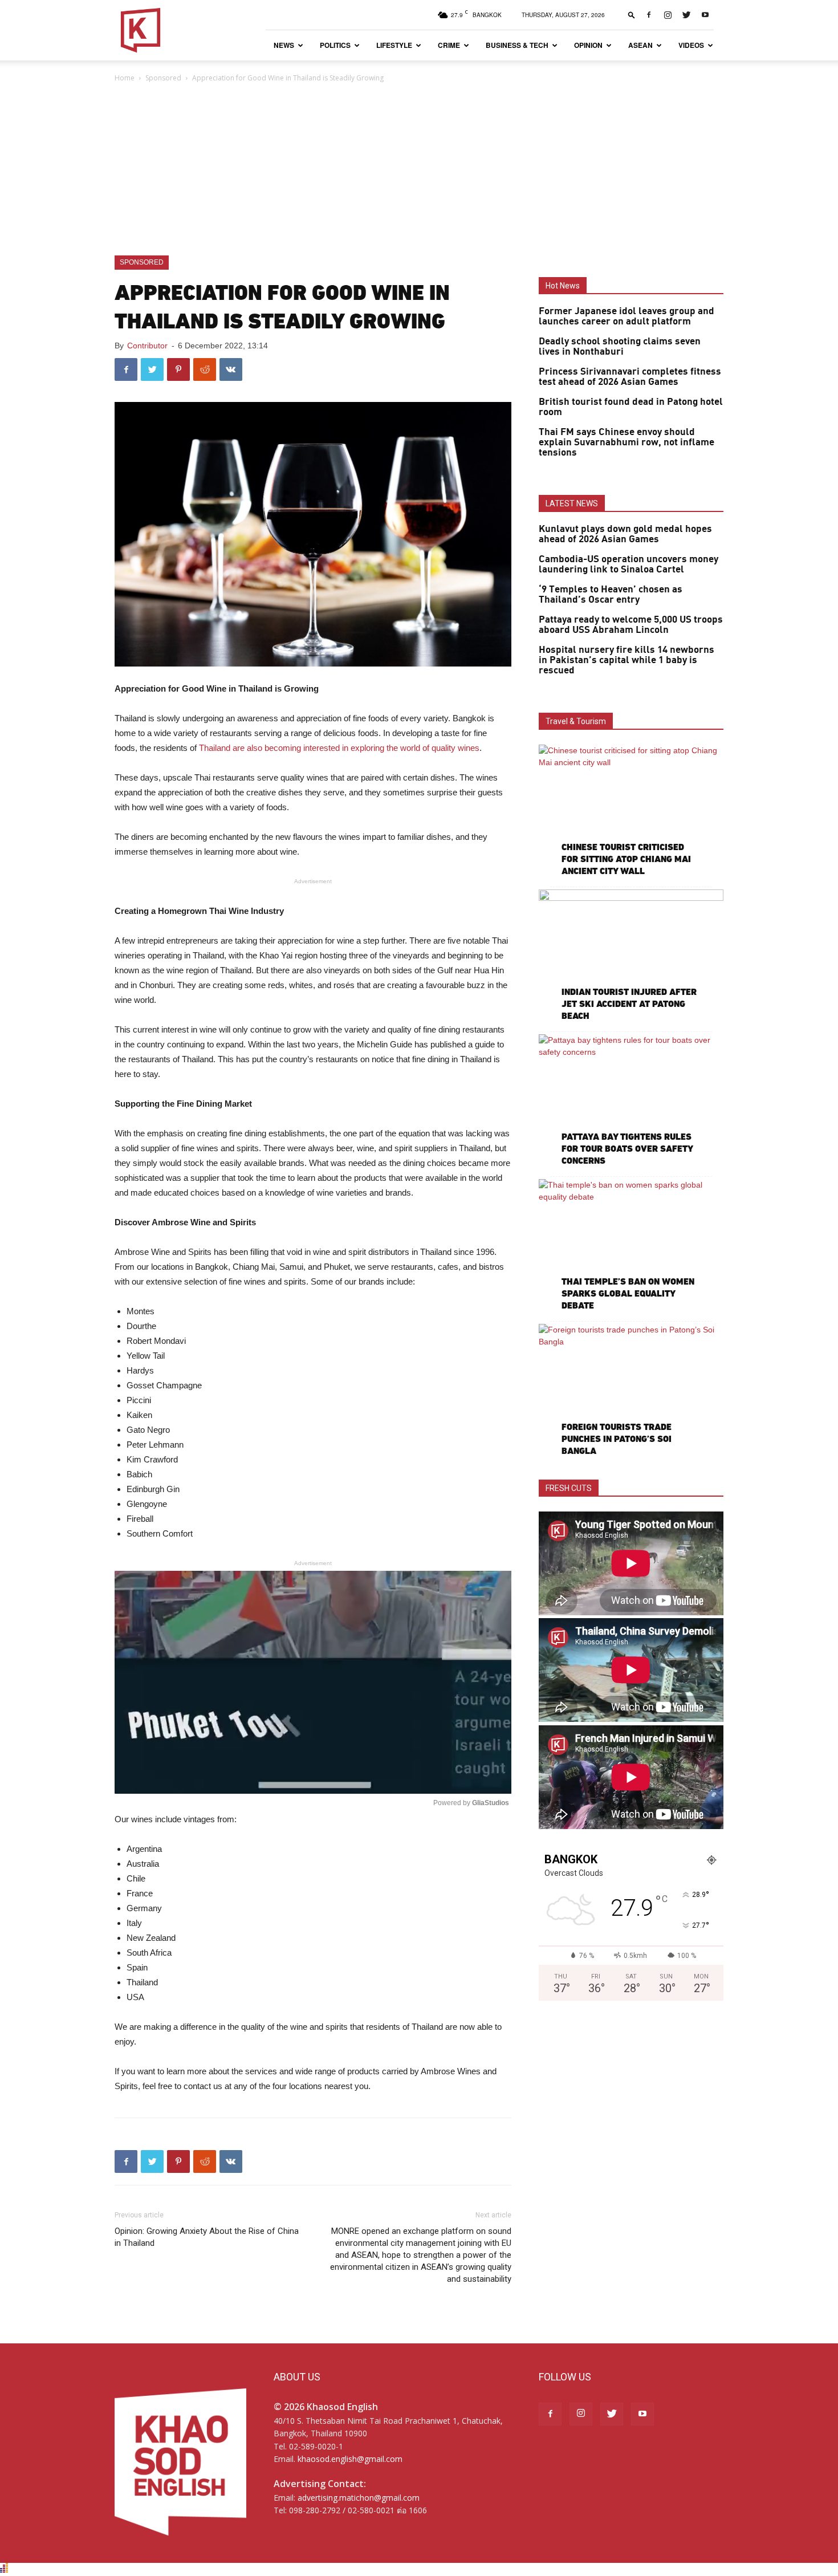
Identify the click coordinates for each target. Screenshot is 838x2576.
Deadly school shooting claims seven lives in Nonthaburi (620, 347)
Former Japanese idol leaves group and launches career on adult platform (627, 316)
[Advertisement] (419, 170)
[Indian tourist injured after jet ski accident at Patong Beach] (631, 956)
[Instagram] (668, 15)
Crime (449, 45)
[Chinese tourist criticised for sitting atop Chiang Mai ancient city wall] (631, 812)
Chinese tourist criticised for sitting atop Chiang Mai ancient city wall (626, 859)
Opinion (588, 45)
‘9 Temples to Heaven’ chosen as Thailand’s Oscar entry (611, 595)
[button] (632, 15)
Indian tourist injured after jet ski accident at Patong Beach (629, 1004)
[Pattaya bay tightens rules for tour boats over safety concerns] (631, 1101)
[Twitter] (686, 15)
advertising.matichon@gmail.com (359, 2498)
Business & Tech (517, 45)
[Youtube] (705, 15)
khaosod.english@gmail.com (350, 2459)
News (284, 45)
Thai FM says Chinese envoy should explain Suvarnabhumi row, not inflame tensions (627, 442)
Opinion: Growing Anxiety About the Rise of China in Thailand (207, 2237)
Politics (335, 45)
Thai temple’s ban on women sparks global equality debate (628, 1293)
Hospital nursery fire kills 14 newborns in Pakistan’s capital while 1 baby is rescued (627, 660)
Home (125, 78)
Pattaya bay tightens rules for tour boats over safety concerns (627, 1149)
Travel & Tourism (576, 721)
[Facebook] (649, 15)
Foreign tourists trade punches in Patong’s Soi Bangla (617, 1439)
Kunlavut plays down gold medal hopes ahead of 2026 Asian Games (625, 534)
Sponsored (163, 78)
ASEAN (640, 45)
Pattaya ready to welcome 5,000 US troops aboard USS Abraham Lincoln (631, 625)
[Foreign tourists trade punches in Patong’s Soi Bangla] (631, 1391)
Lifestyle (394, 45)
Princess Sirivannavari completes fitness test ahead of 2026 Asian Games (630, 377)
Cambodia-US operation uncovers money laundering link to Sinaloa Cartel (628, 564)
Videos (691, 45)
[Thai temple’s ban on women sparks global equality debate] (631, 1246)
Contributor (147, 346)
